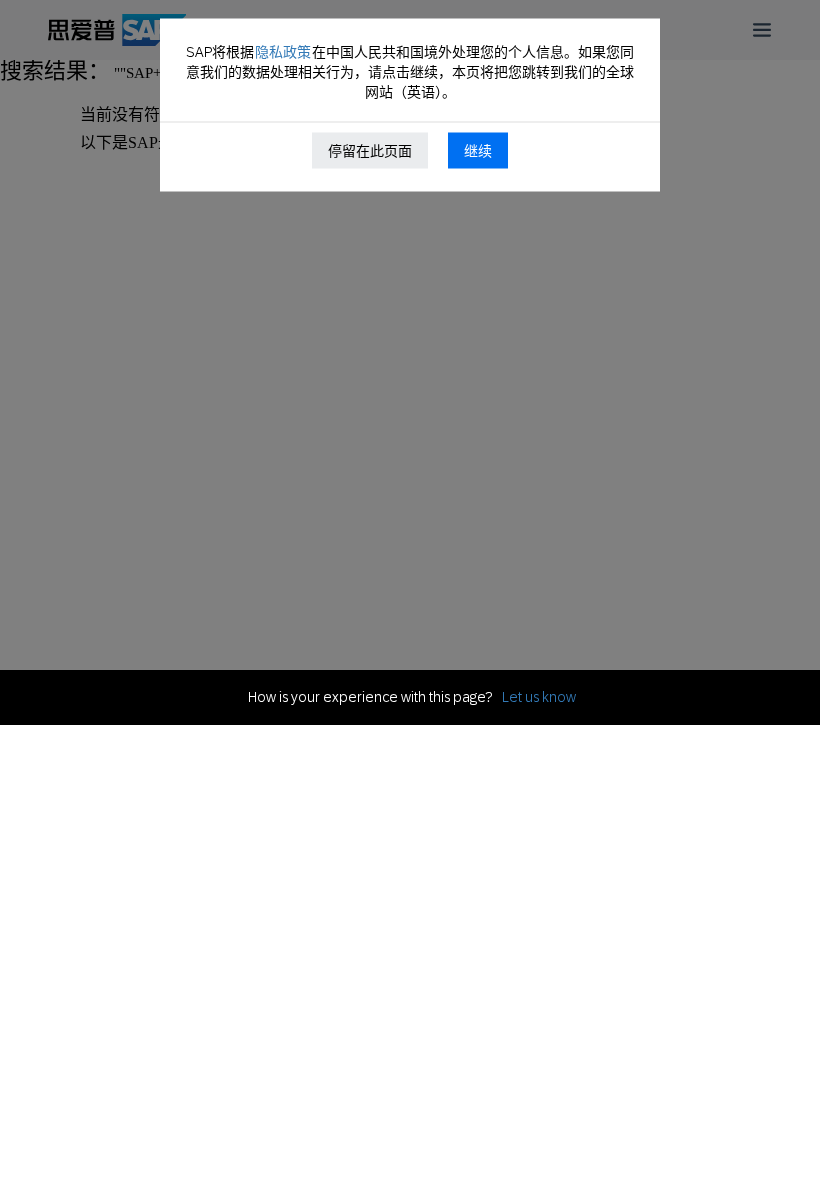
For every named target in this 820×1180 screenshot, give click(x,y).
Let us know (539, 697)
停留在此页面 (370, 151)
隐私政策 (283, 52)
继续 (478, 151)
